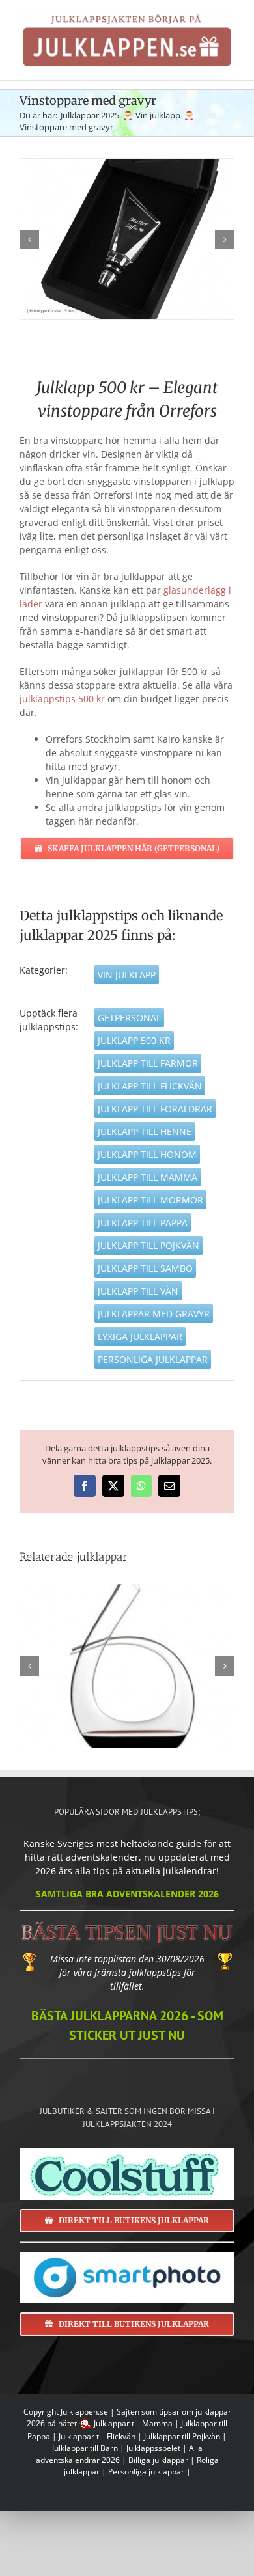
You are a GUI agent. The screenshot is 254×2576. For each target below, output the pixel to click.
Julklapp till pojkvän (148, 1245)
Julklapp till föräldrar (155, 1109)
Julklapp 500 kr (134, 1040)
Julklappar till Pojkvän (182, 2436)
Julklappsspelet (153, 2448)
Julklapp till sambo (145, 1268)
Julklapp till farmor (148, 1063)
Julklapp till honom (147, 1154)
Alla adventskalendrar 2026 (119, 2454)
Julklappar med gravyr (154, 1314)
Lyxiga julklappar (140, 1336)
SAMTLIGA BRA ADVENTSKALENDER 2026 (127, 1894)
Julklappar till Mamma (133, 2423)
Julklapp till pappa (143, 1223)
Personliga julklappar (153, 1359)
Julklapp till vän (138, 1291)
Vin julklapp (127, 975)
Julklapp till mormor (150, 1200)
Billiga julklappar (158, 2460)
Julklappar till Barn (85, 2448)
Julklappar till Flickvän (97, 2436)
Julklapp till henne (145, 1131)
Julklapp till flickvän (150, 1086)
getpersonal (129, 1018)
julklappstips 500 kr (62, 699)
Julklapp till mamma (148, 1177)
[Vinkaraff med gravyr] (127, 1666)
